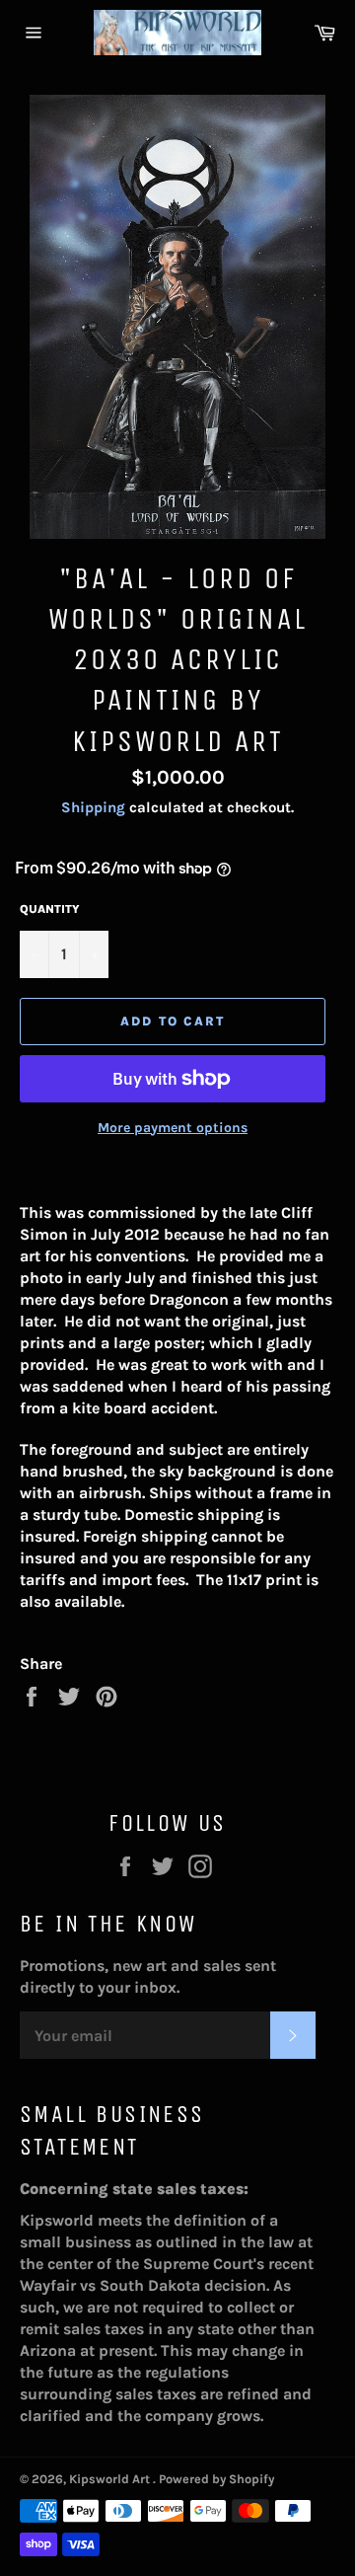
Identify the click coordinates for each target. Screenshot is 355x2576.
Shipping (93, 807)
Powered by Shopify (216, 2479)
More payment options (173, 1128)
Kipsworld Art (111, 2479)
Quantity (50, 909)
